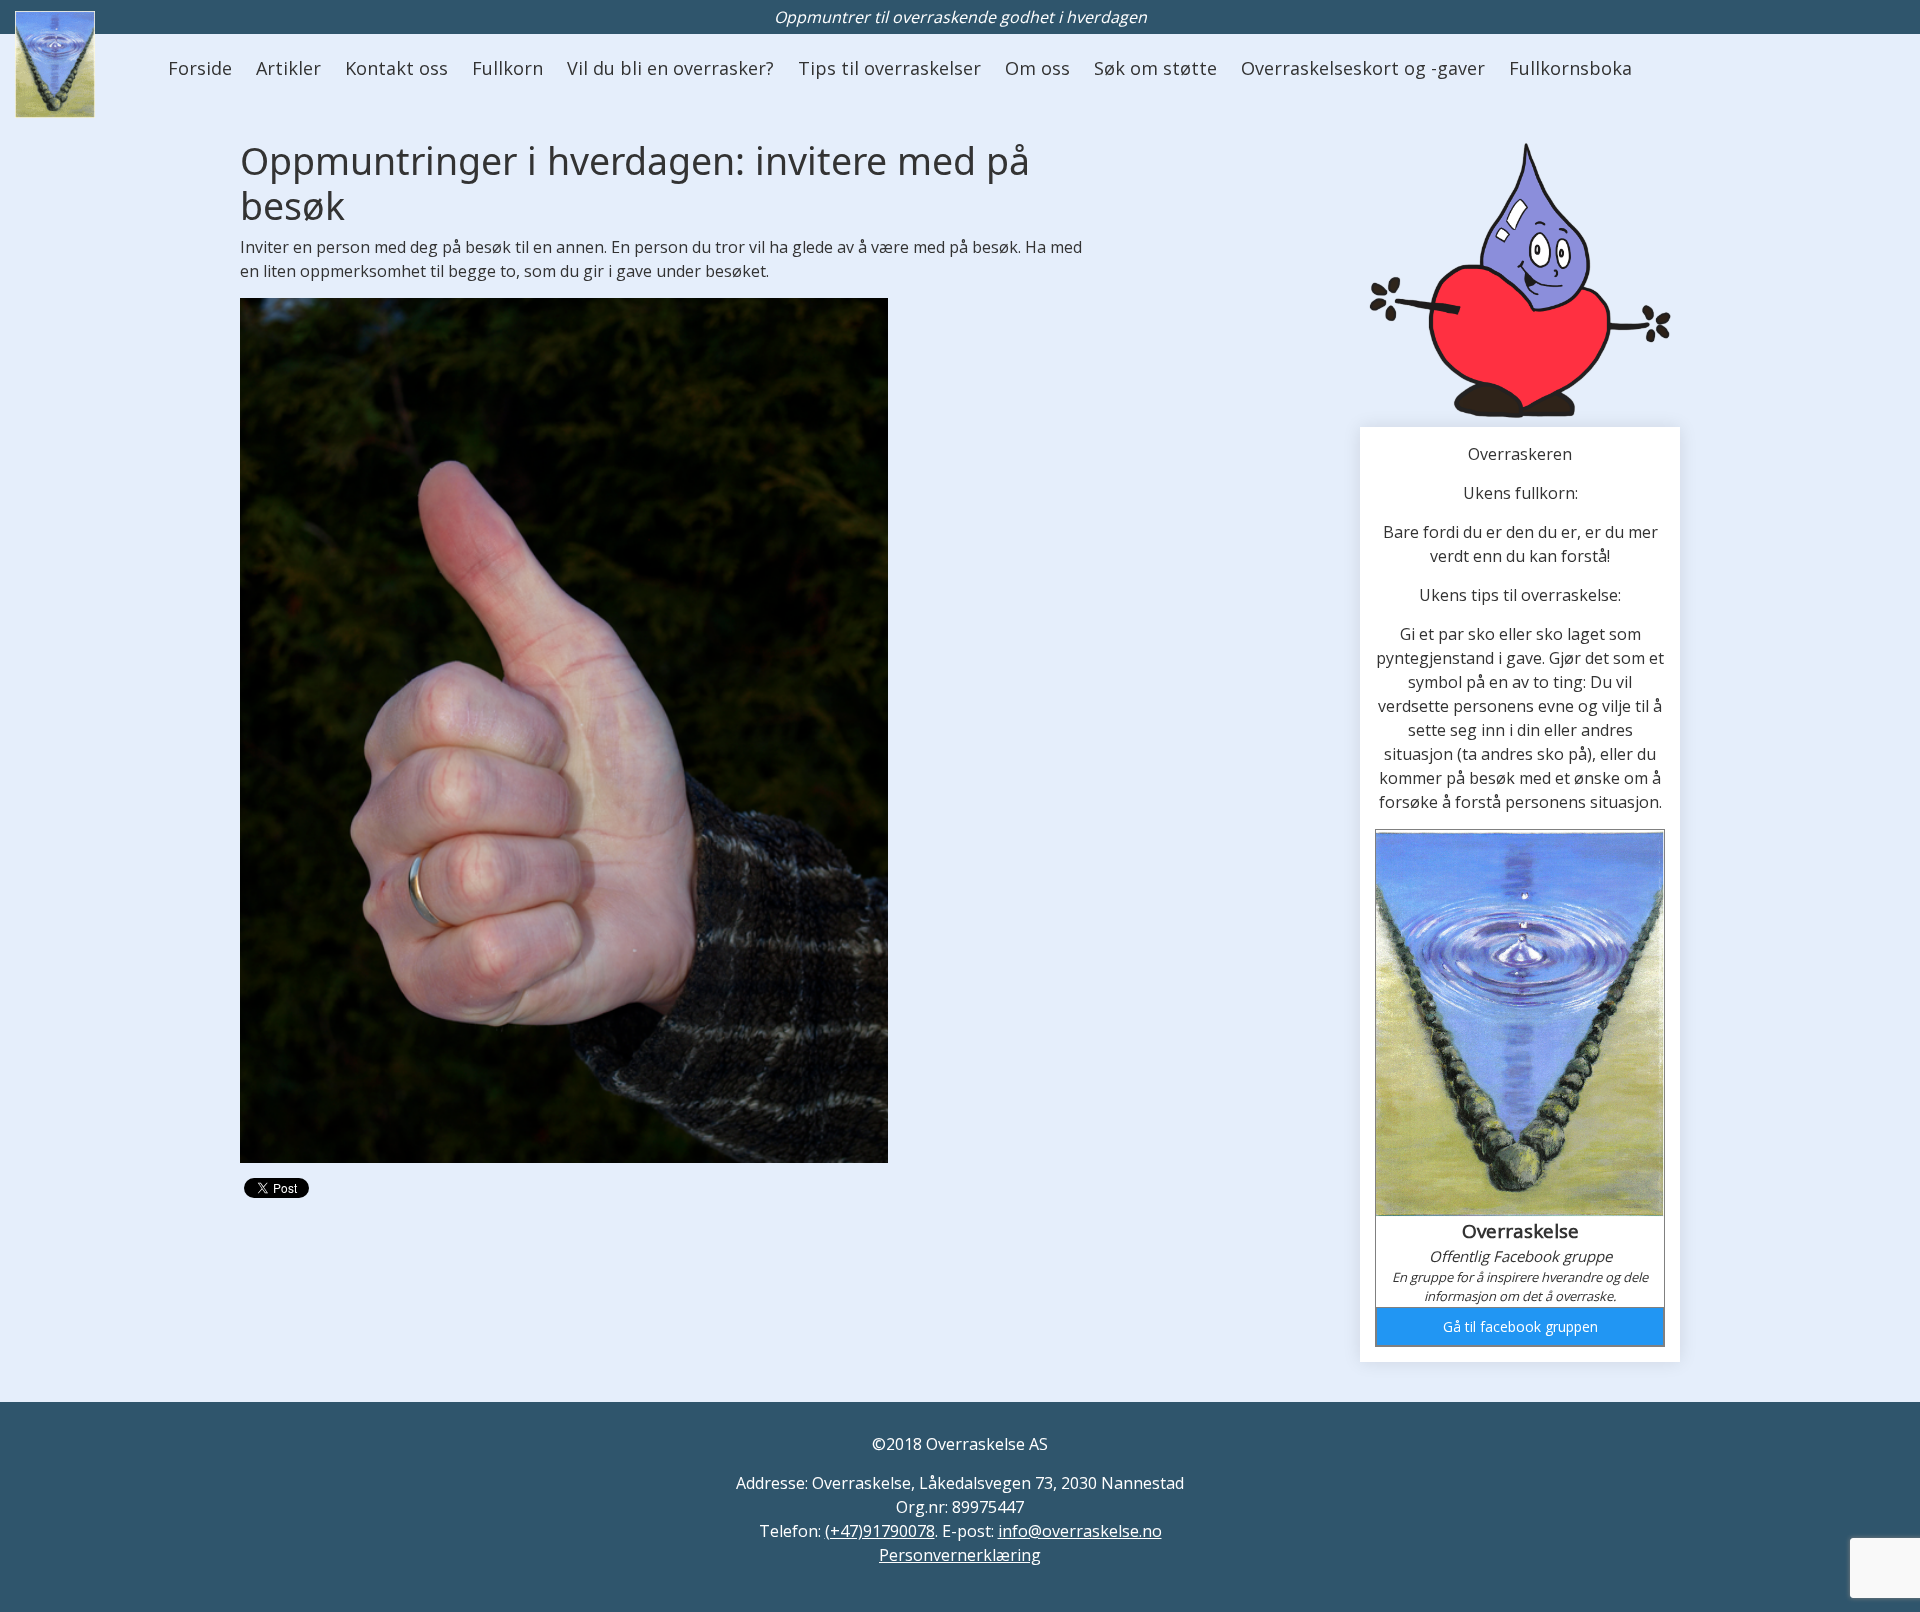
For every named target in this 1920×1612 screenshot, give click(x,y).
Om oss (1037, 68)
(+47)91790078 (880, 1531)
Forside (200, 68)
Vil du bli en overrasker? (670, 68)
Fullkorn (507, 68)
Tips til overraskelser (889, 68)
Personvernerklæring (960, 1555)
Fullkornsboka (1570, 68)
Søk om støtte (1155, 68)
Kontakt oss (396, 68)
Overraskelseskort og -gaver (1363, 68)
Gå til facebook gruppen (1520, 1326)
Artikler (288, 68)
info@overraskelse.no (1080, 1531)
